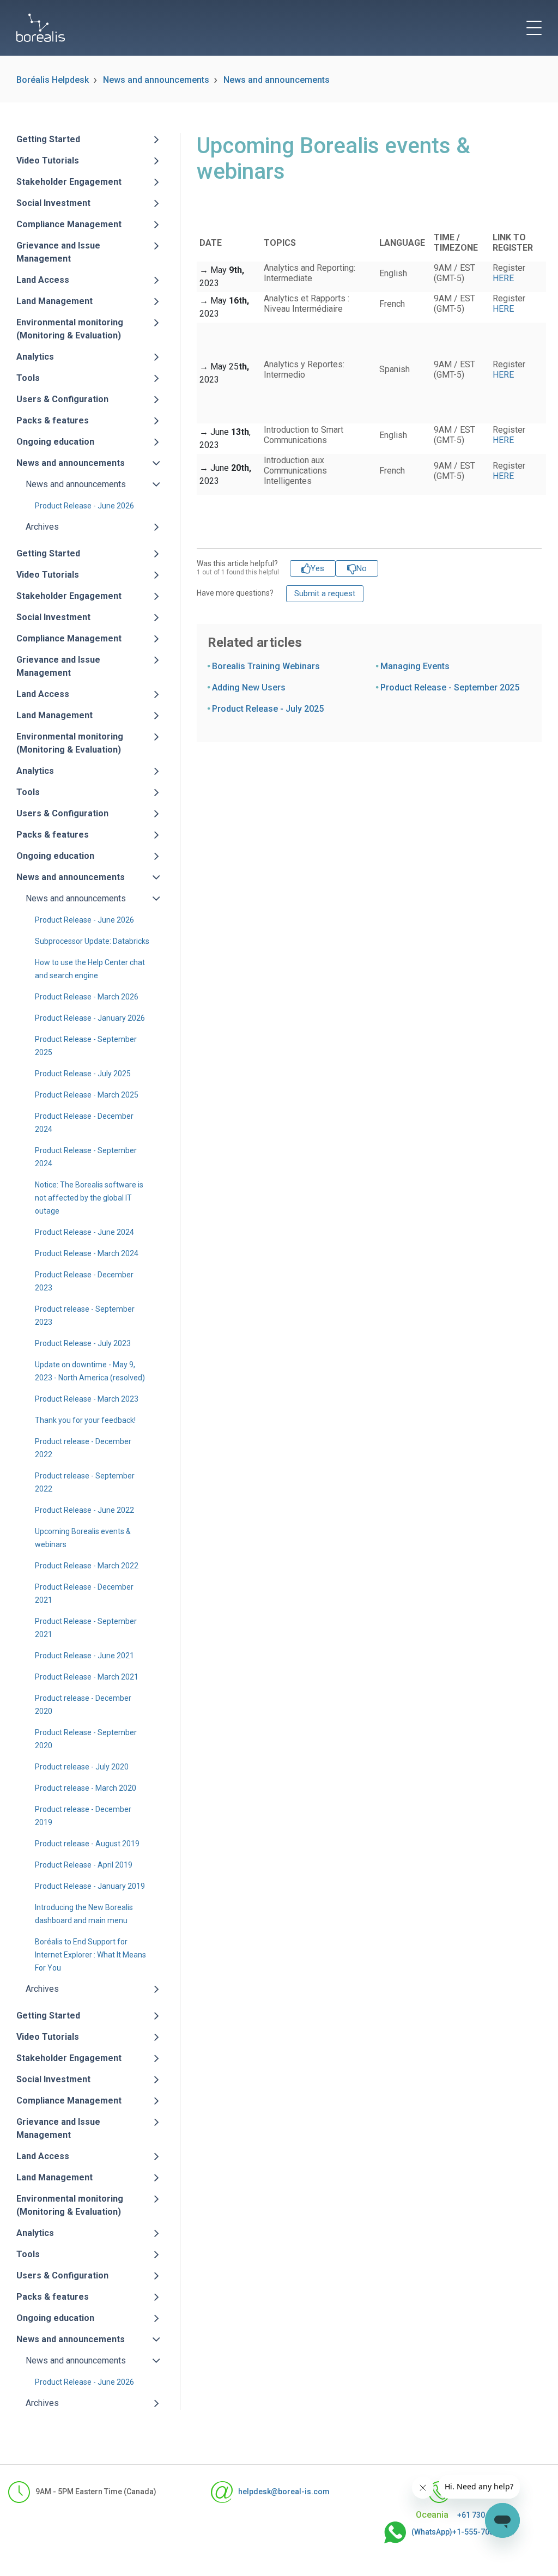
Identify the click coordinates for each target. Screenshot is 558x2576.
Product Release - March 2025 (87, 1095)
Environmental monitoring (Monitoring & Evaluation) (70, 329)
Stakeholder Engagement (69, 182)
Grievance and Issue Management (58, 252)
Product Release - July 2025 (83, 1074)
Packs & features (53, 420)
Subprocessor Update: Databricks (92, 941)
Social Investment (53, 203)
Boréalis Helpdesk (53, 80)
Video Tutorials (48, 160)
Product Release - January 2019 (90, 1886)
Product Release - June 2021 (84, 1656)
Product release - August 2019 (87, 1844)
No (362, 568)
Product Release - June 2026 (84, 506)
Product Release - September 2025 (450, 687)
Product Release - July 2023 (83, 1343)
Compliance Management (69, 224)
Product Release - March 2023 (87, 1399)
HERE (503, 278)
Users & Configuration (62, 399)
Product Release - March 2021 (87, 1677)
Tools (28, 378)
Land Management (54, 301)
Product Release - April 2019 (84, 1865)
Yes (317, 568)
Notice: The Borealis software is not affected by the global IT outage (89, 1198)
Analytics (35, 357)
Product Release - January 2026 (90, 1018)
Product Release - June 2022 (84, 1510)
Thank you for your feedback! (85, 1420)
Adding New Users (249, 687)
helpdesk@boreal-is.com (284, 2492)
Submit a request (325, 593)
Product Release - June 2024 (84, 1232)
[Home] (41, 28)
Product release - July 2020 (82, 1767)
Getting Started (48, 139)
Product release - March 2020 (86, 1788)
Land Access (43, 280)
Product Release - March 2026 (87, 997)
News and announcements (156, 80)
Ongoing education (55, 442)
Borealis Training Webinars (266, 666)
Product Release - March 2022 (87, 1566)
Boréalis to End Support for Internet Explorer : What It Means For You (90, 1955)
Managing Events (415, 666)
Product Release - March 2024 (87, 1253)
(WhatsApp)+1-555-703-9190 (463, 2532)
